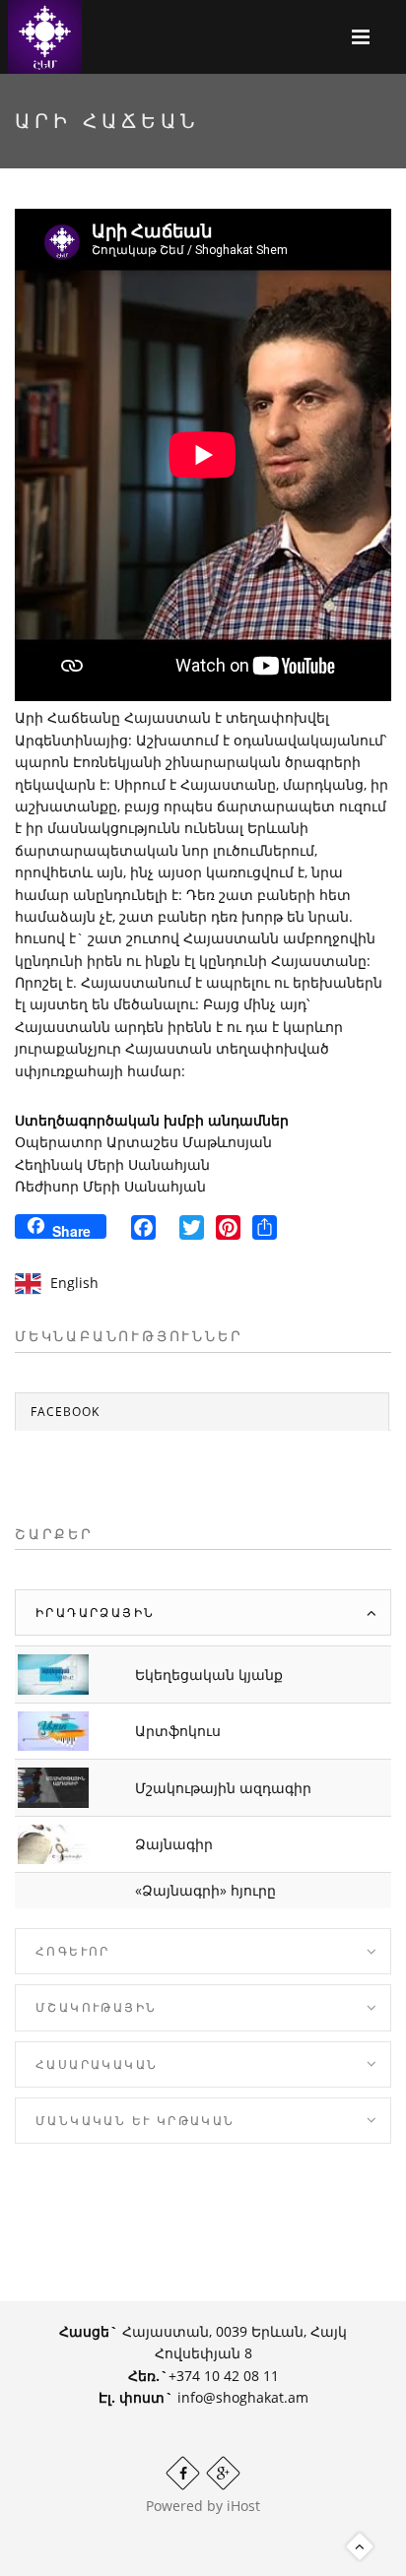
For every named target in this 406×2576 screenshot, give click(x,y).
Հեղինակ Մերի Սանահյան (112, 1164)
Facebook (65, 1412)
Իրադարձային (95, 1612)
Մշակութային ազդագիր (223, 1788)
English (74, 1283)
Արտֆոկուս (178, 1731)
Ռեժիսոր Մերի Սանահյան (110, 1186)
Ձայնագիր (174, 1844)
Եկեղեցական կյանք (209, 1674)
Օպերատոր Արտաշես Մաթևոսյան (143, 1142)
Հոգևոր (73, 1951)
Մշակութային (96, 2007)
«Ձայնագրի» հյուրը (205, 1890)
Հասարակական (97, 2064)
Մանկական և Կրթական (135, 2121)
